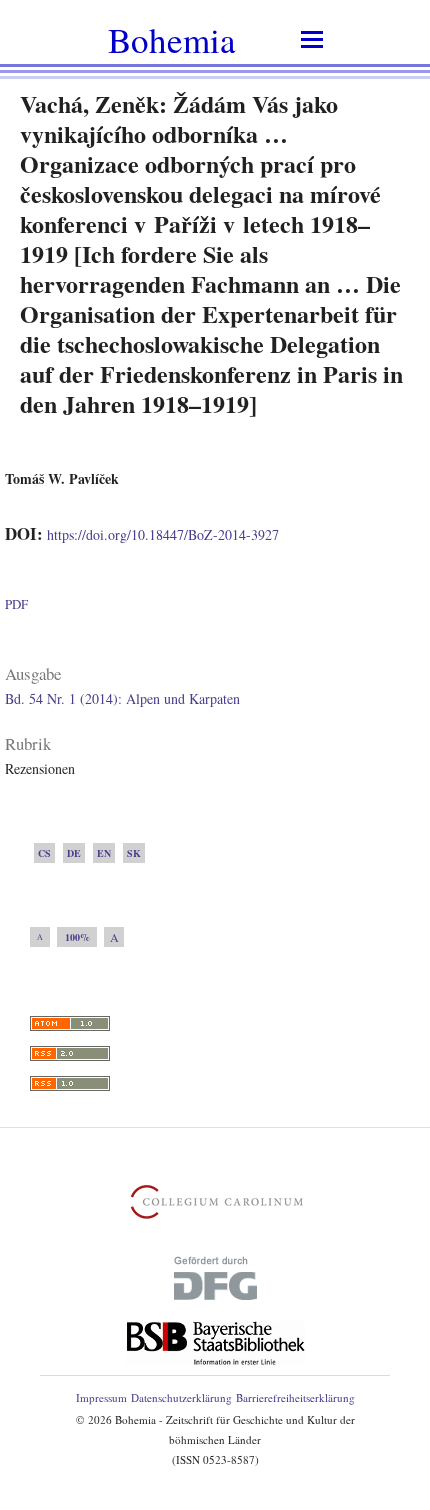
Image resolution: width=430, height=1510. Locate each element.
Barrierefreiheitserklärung (295, 1397)
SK (134, 853)
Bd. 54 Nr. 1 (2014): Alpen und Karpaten (122, 698)
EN (104, 853)
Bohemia (172, 39)
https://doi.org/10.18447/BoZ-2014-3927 (163, 534)
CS (44, 853)
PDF (16, 604)
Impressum (101, 1397)
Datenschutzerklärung (181, 1397)
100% (77, 937)
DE (74, 853)
